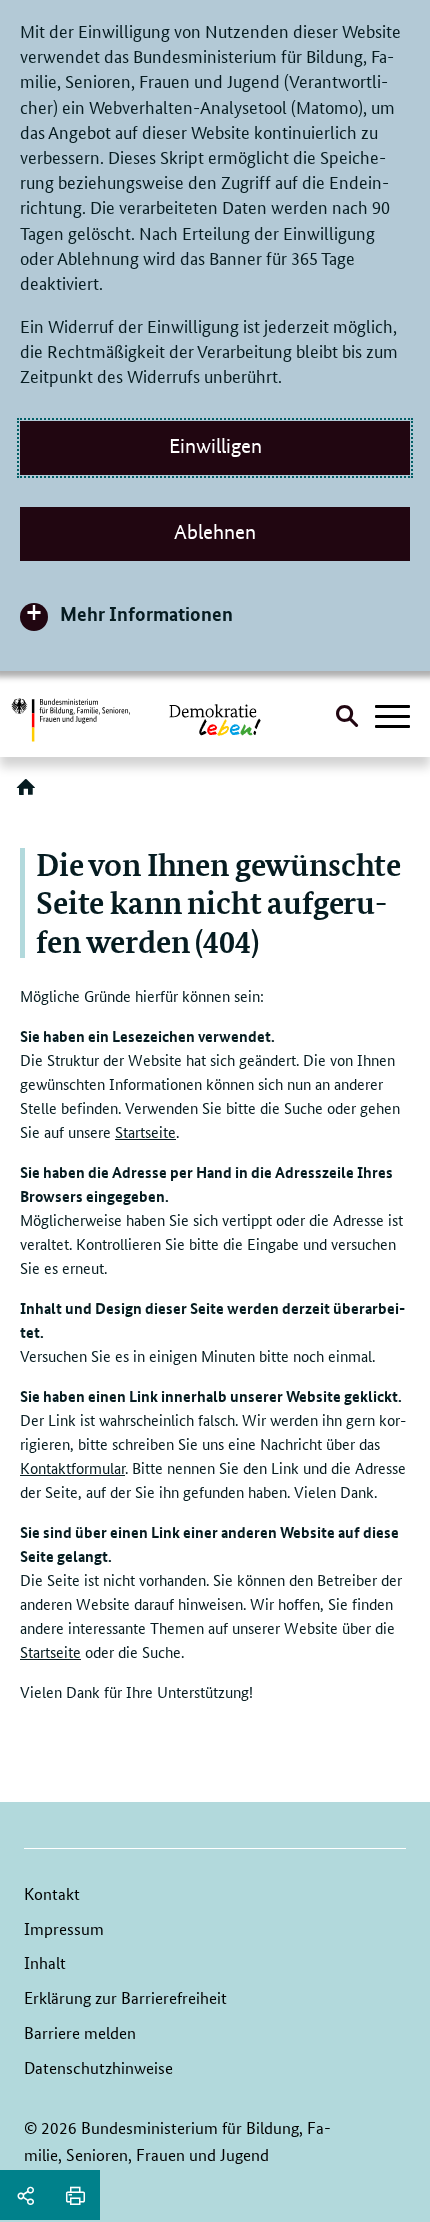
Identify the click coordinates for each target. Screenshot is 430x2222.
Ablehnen (215, 532)
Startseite (145, 1131)
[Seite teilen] (25, 2195)
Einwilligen (215, 446)
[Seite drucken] (75, 2195)
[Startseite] (30, 794)
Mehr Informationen (146, 613)
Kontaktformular (72, 1467)
